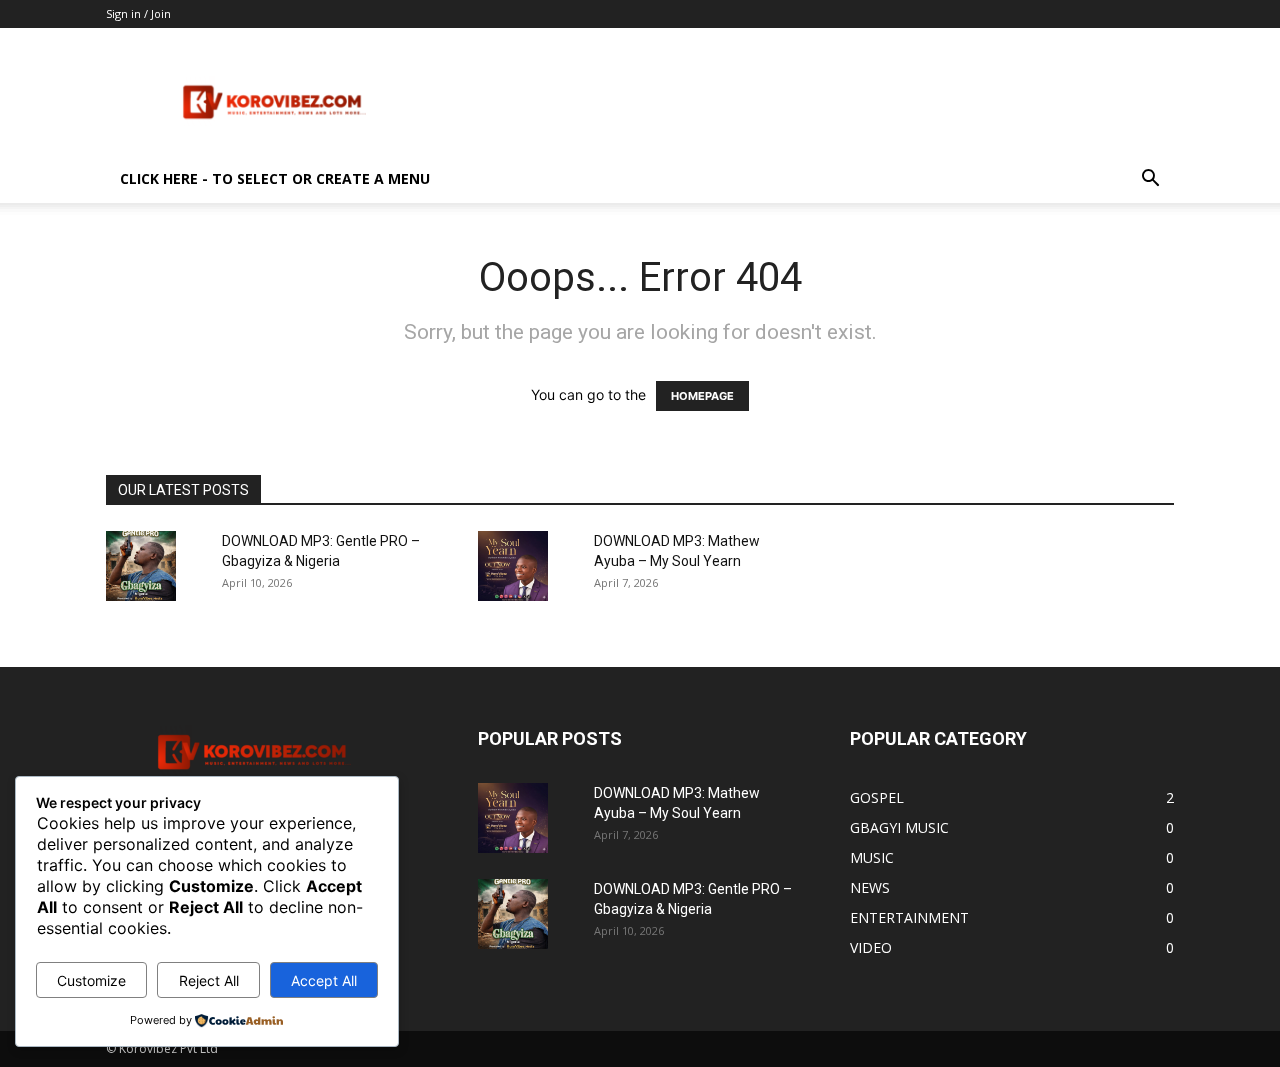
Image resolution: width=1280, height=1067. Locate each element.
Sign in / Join (138, 13)
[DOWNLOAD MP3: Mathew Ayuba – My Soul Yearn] (513, 566)
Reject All (209, 980)
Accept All (324, 980)
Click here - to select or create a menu (275, 178)
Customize (91, 980)
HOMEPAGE (702, 396)
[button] (1150, 180)
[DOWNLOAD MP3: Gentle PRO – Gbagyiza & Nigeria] (141, 566)
